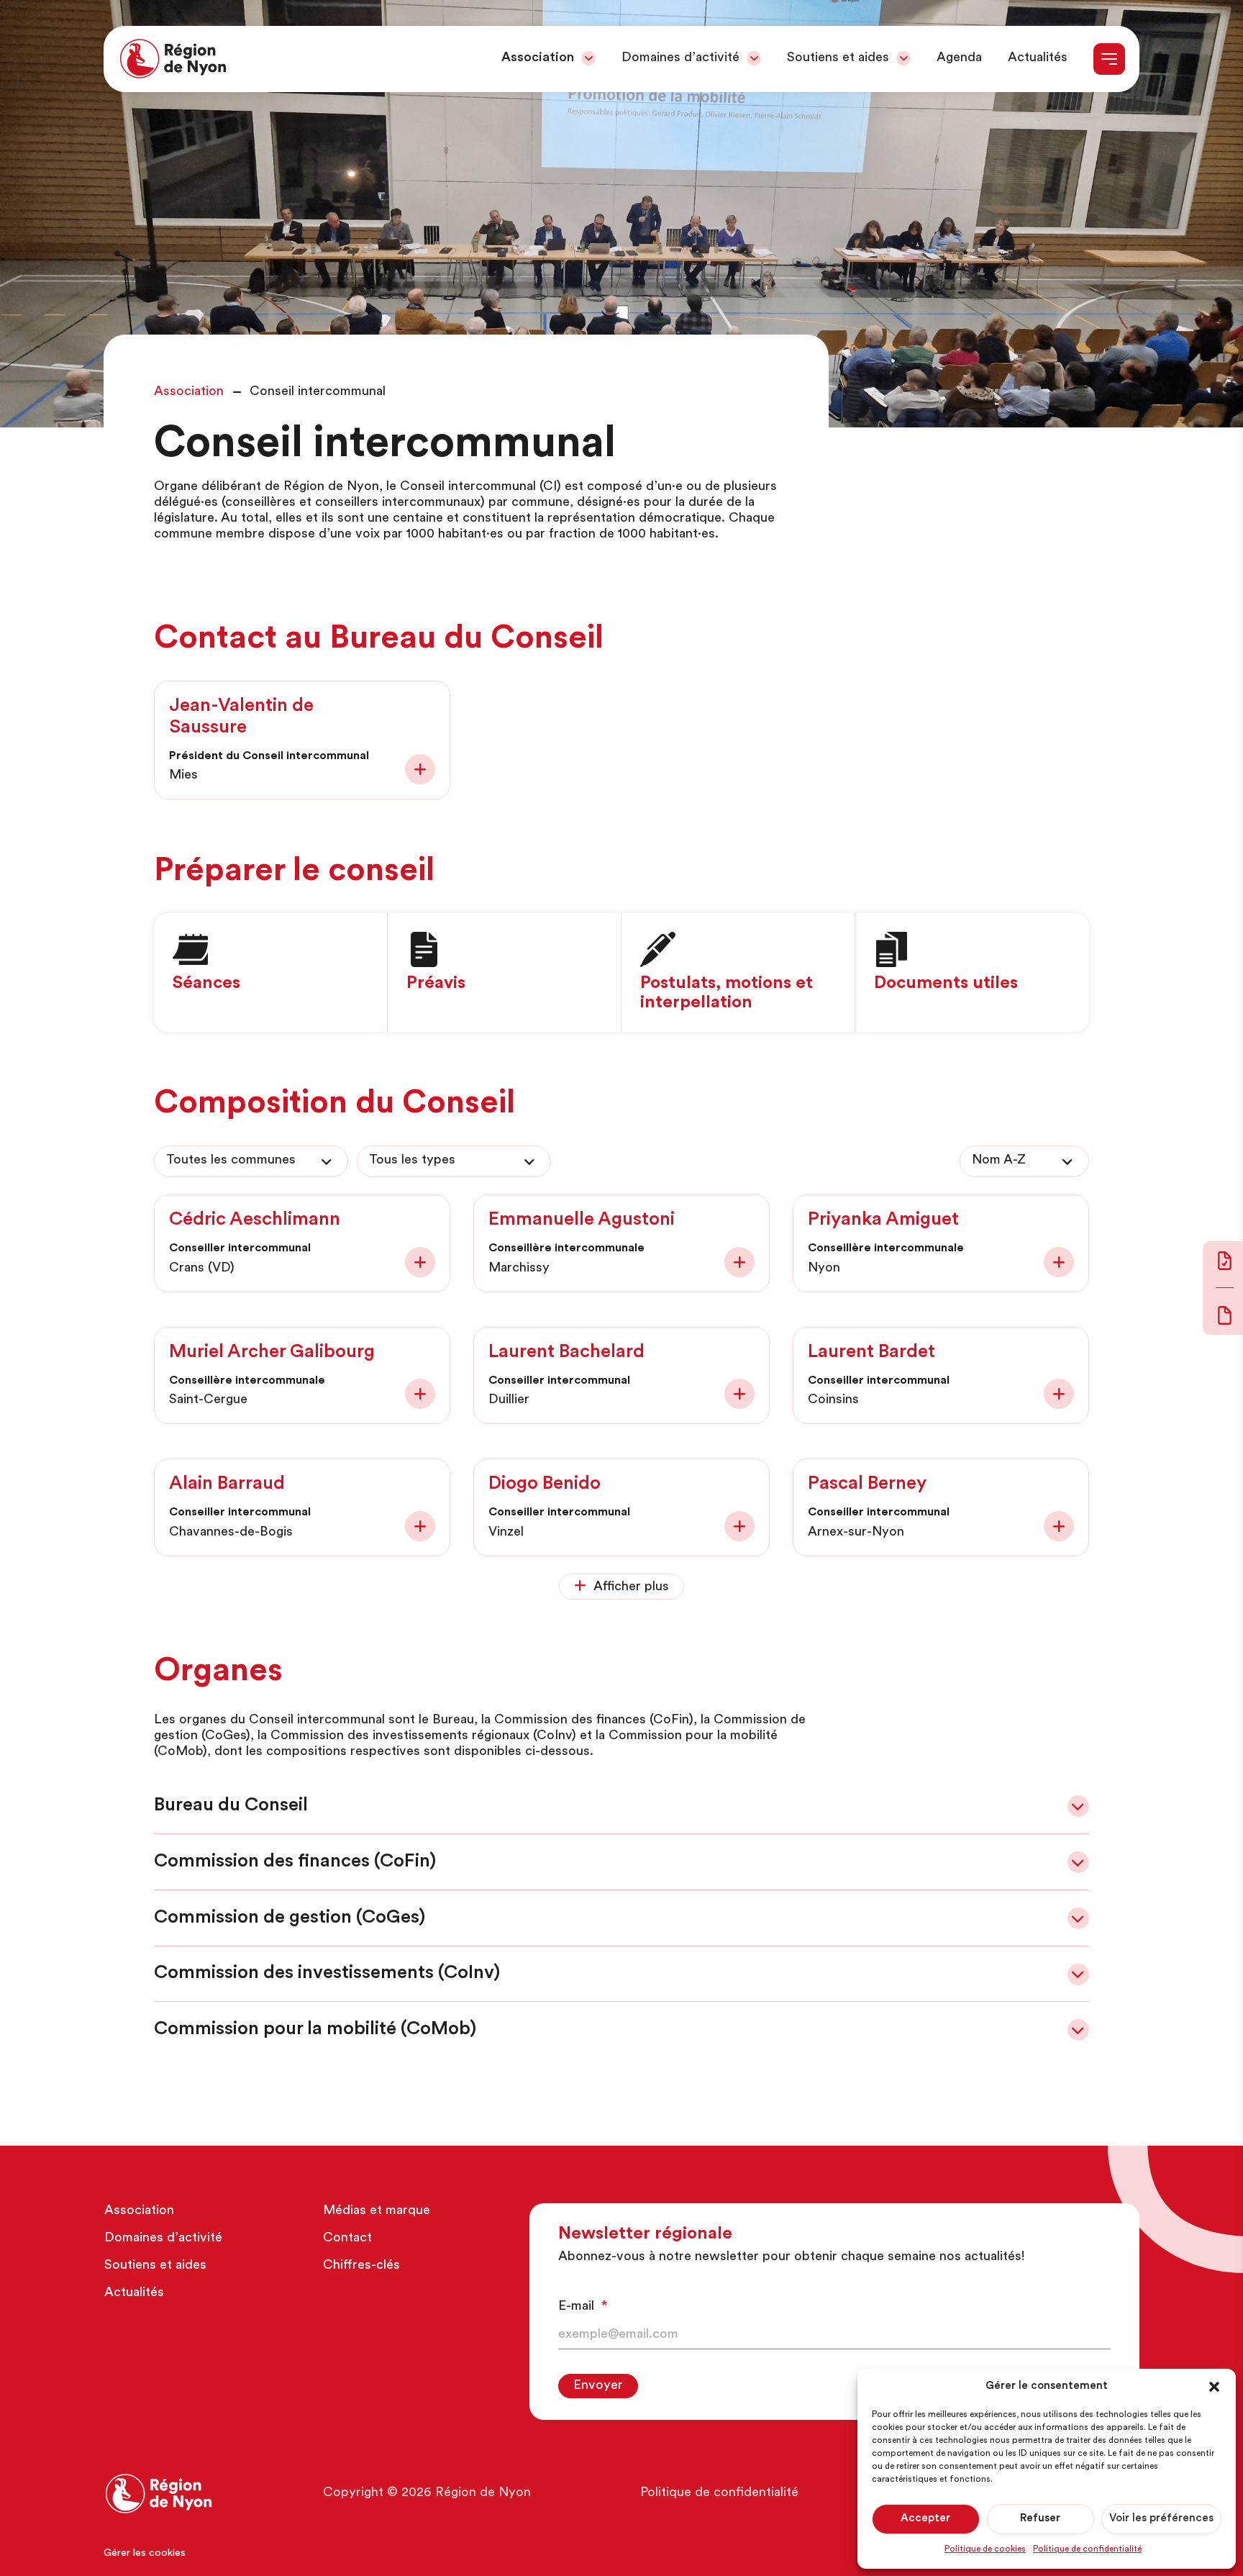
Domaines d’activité (680, 58)
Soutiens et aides (838, 58)
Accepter (925, 2519)
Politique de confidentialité (1087, 2549)
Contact (347, 2238)
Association (538, 58)
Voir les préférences (1161, 2519)
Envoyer (598, 2385)
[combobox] (251, 1161)
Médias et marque (377, 2210)
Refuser (1040, 2519)
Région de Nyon (483, 2493)
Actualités (1038, 58)
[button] (1214, 2387)
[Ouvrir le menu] (1109, 59)
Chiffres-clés (361, 2265)
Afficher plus (631, 1587)
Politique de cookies (985, 2549)
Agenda (959, 58)
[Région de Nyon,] (173, 59)
